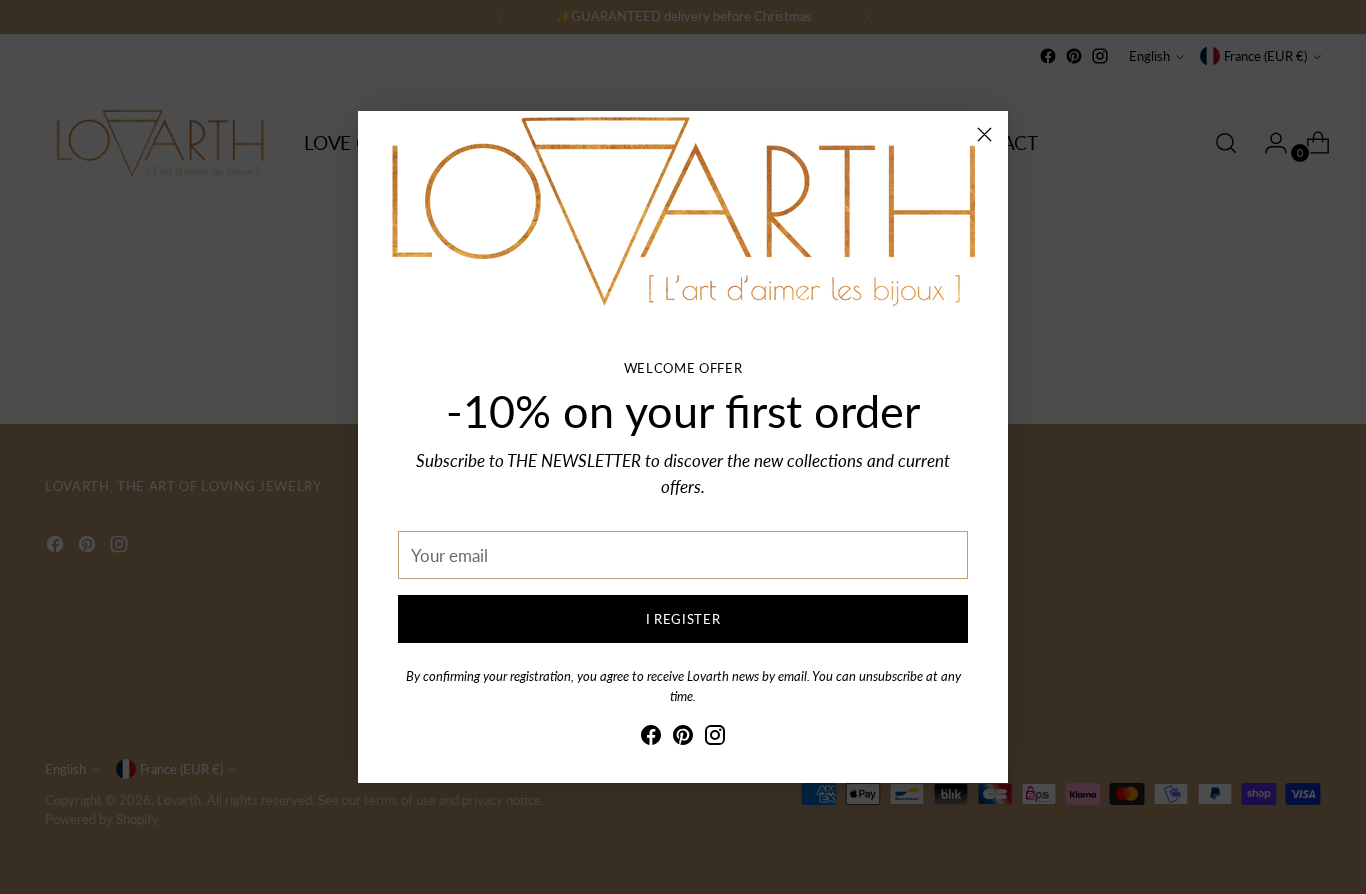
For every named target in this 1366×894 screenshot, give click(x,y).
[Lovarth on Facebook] (651, 738)
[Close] (984, 134)
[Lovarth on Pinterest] (683, 738)
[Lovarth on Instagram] (715, 738)
